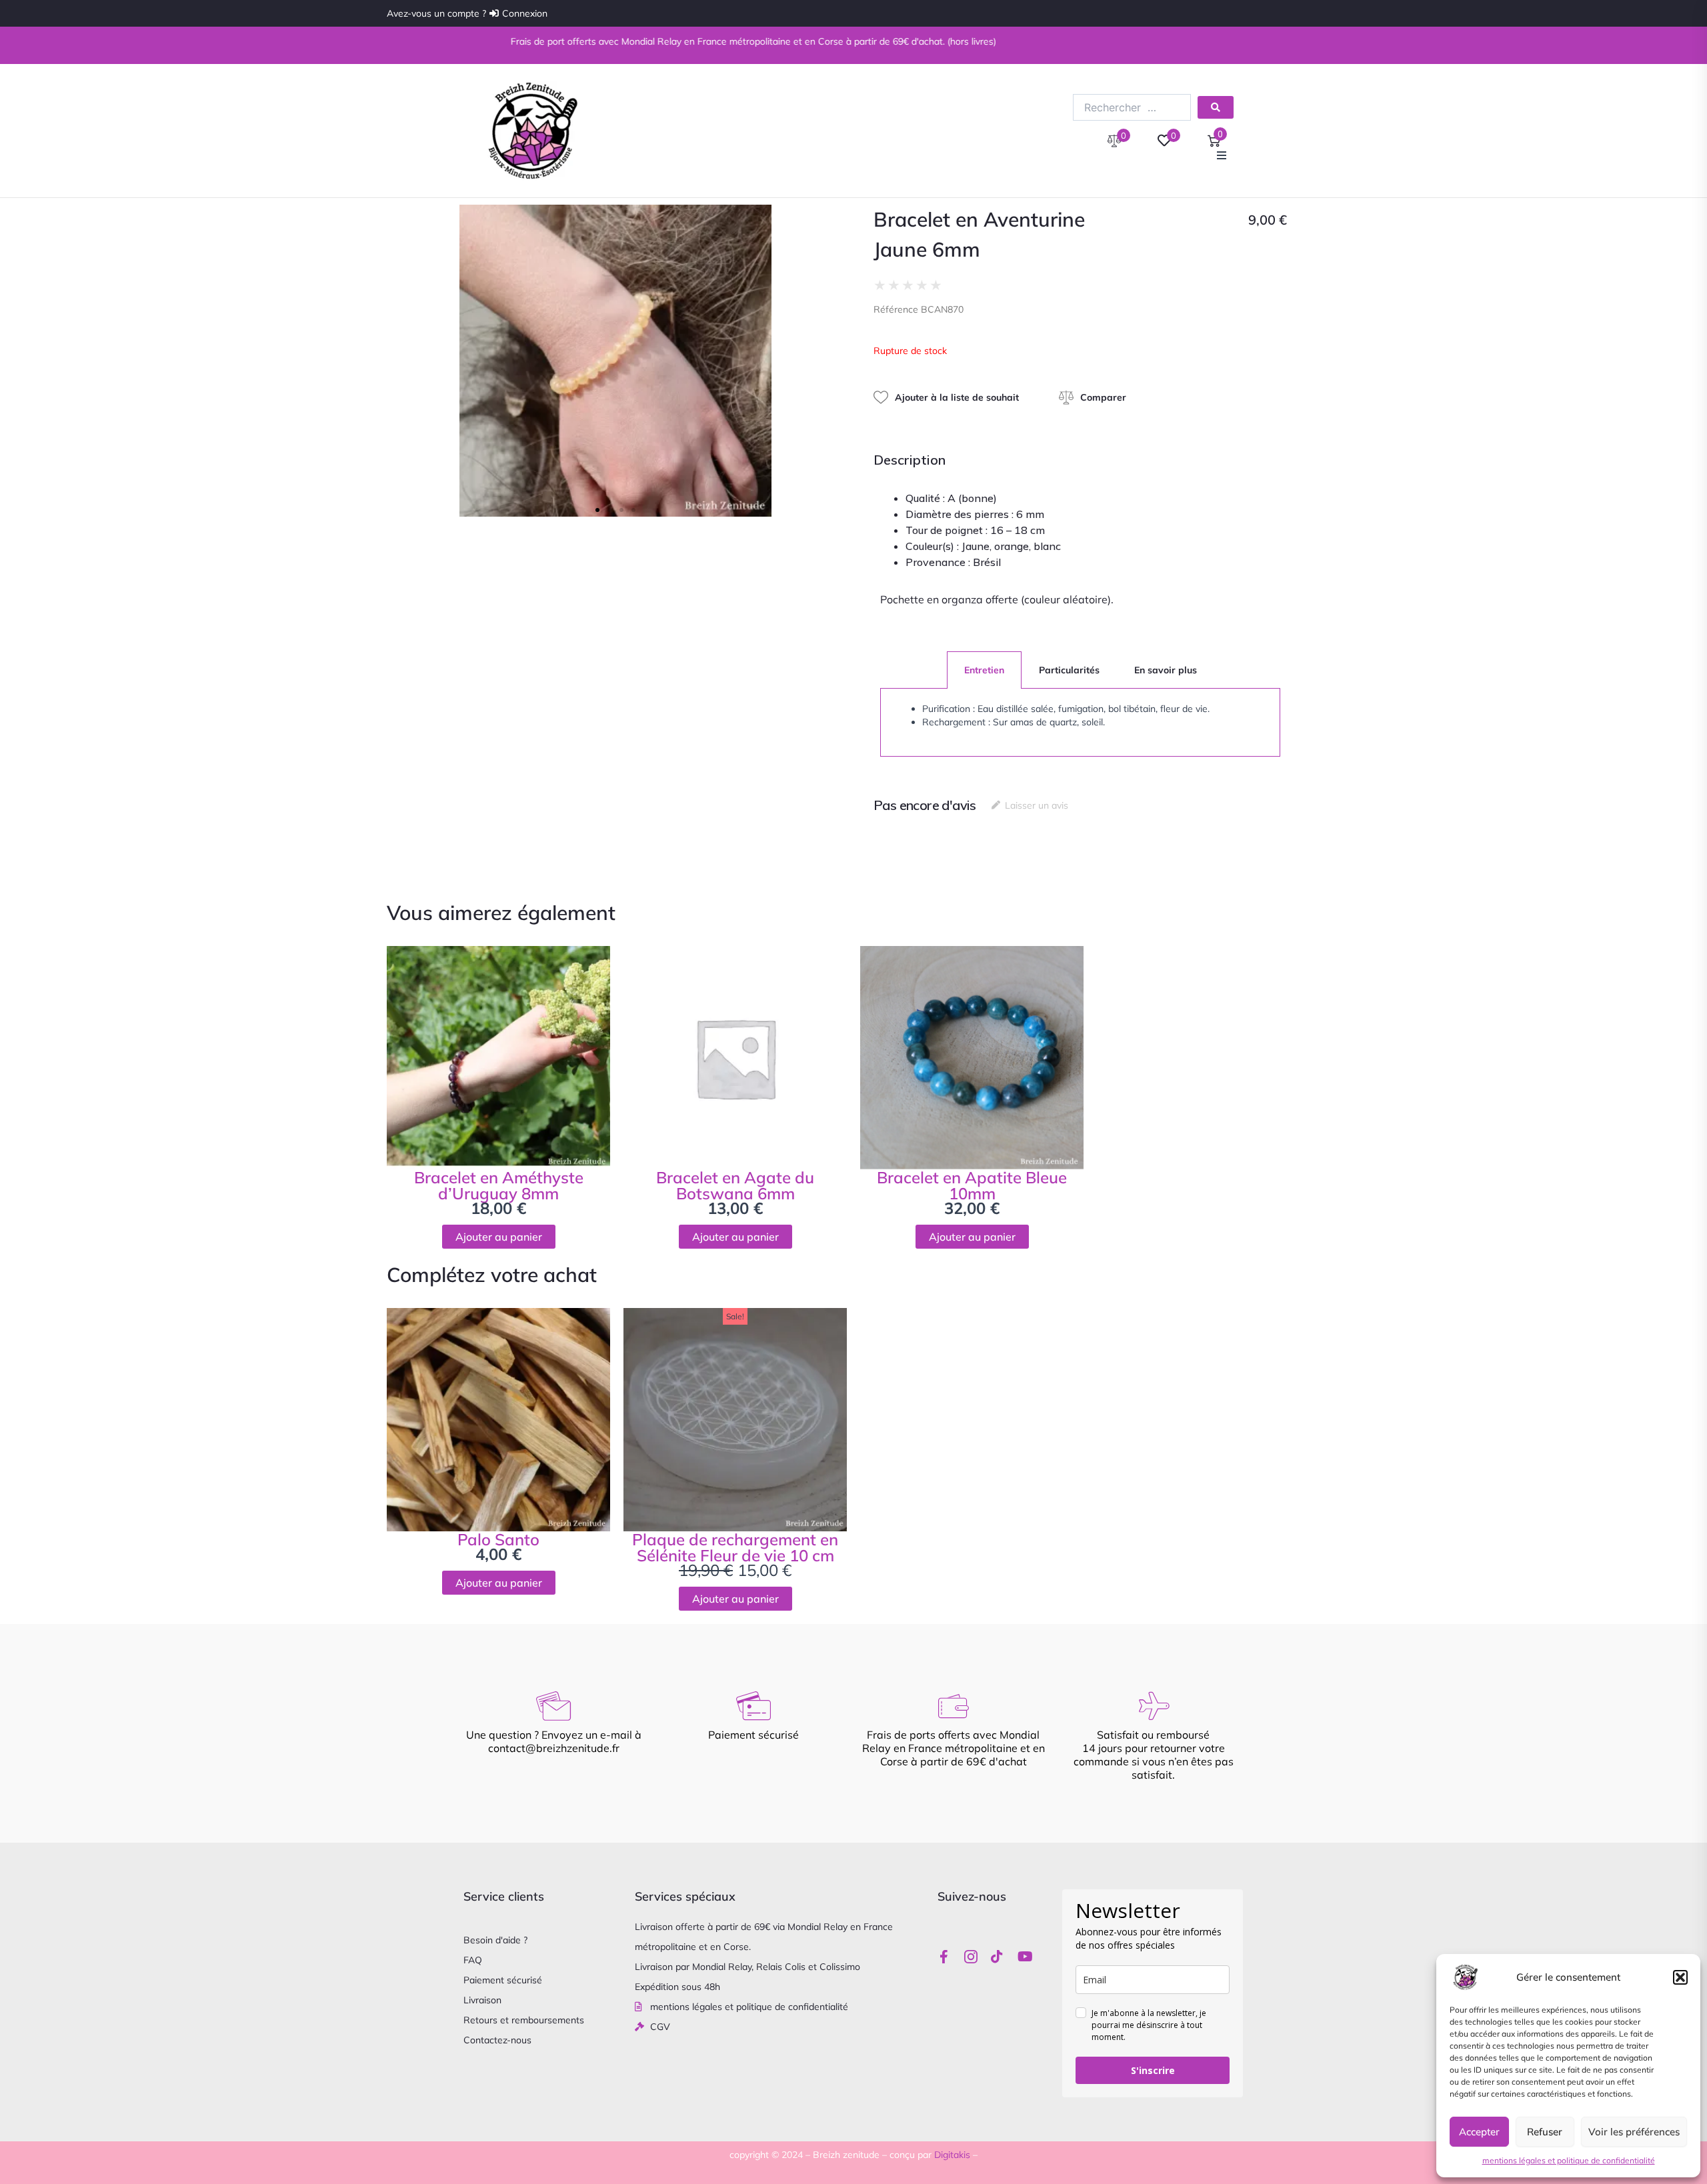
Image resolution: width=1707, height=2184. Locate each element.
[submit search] (1216, 107)
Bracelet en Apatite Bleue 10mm (972, 1185)
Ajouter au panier (499, 1237)
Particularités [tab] (1069, 670)
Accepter (1479, 2132)
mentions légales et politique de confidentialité (1569, 2160)
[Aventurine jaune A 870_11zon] (615, 361)
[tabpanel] (1080, 723)
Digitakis (952, 2155)
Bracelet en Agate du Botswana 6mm (735, 1185)
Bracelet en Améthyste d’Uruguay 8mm (499, 1185)
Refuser (1545, 2132)
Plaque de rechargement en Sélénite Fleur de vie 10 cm (735, 1547)
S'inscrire (1153, 2070)
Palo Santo (498, 1539)
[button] (1680, 1977)
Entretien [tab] (984, 670)
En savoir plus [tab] (1166, 670)
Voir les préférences (1634, 2132)
